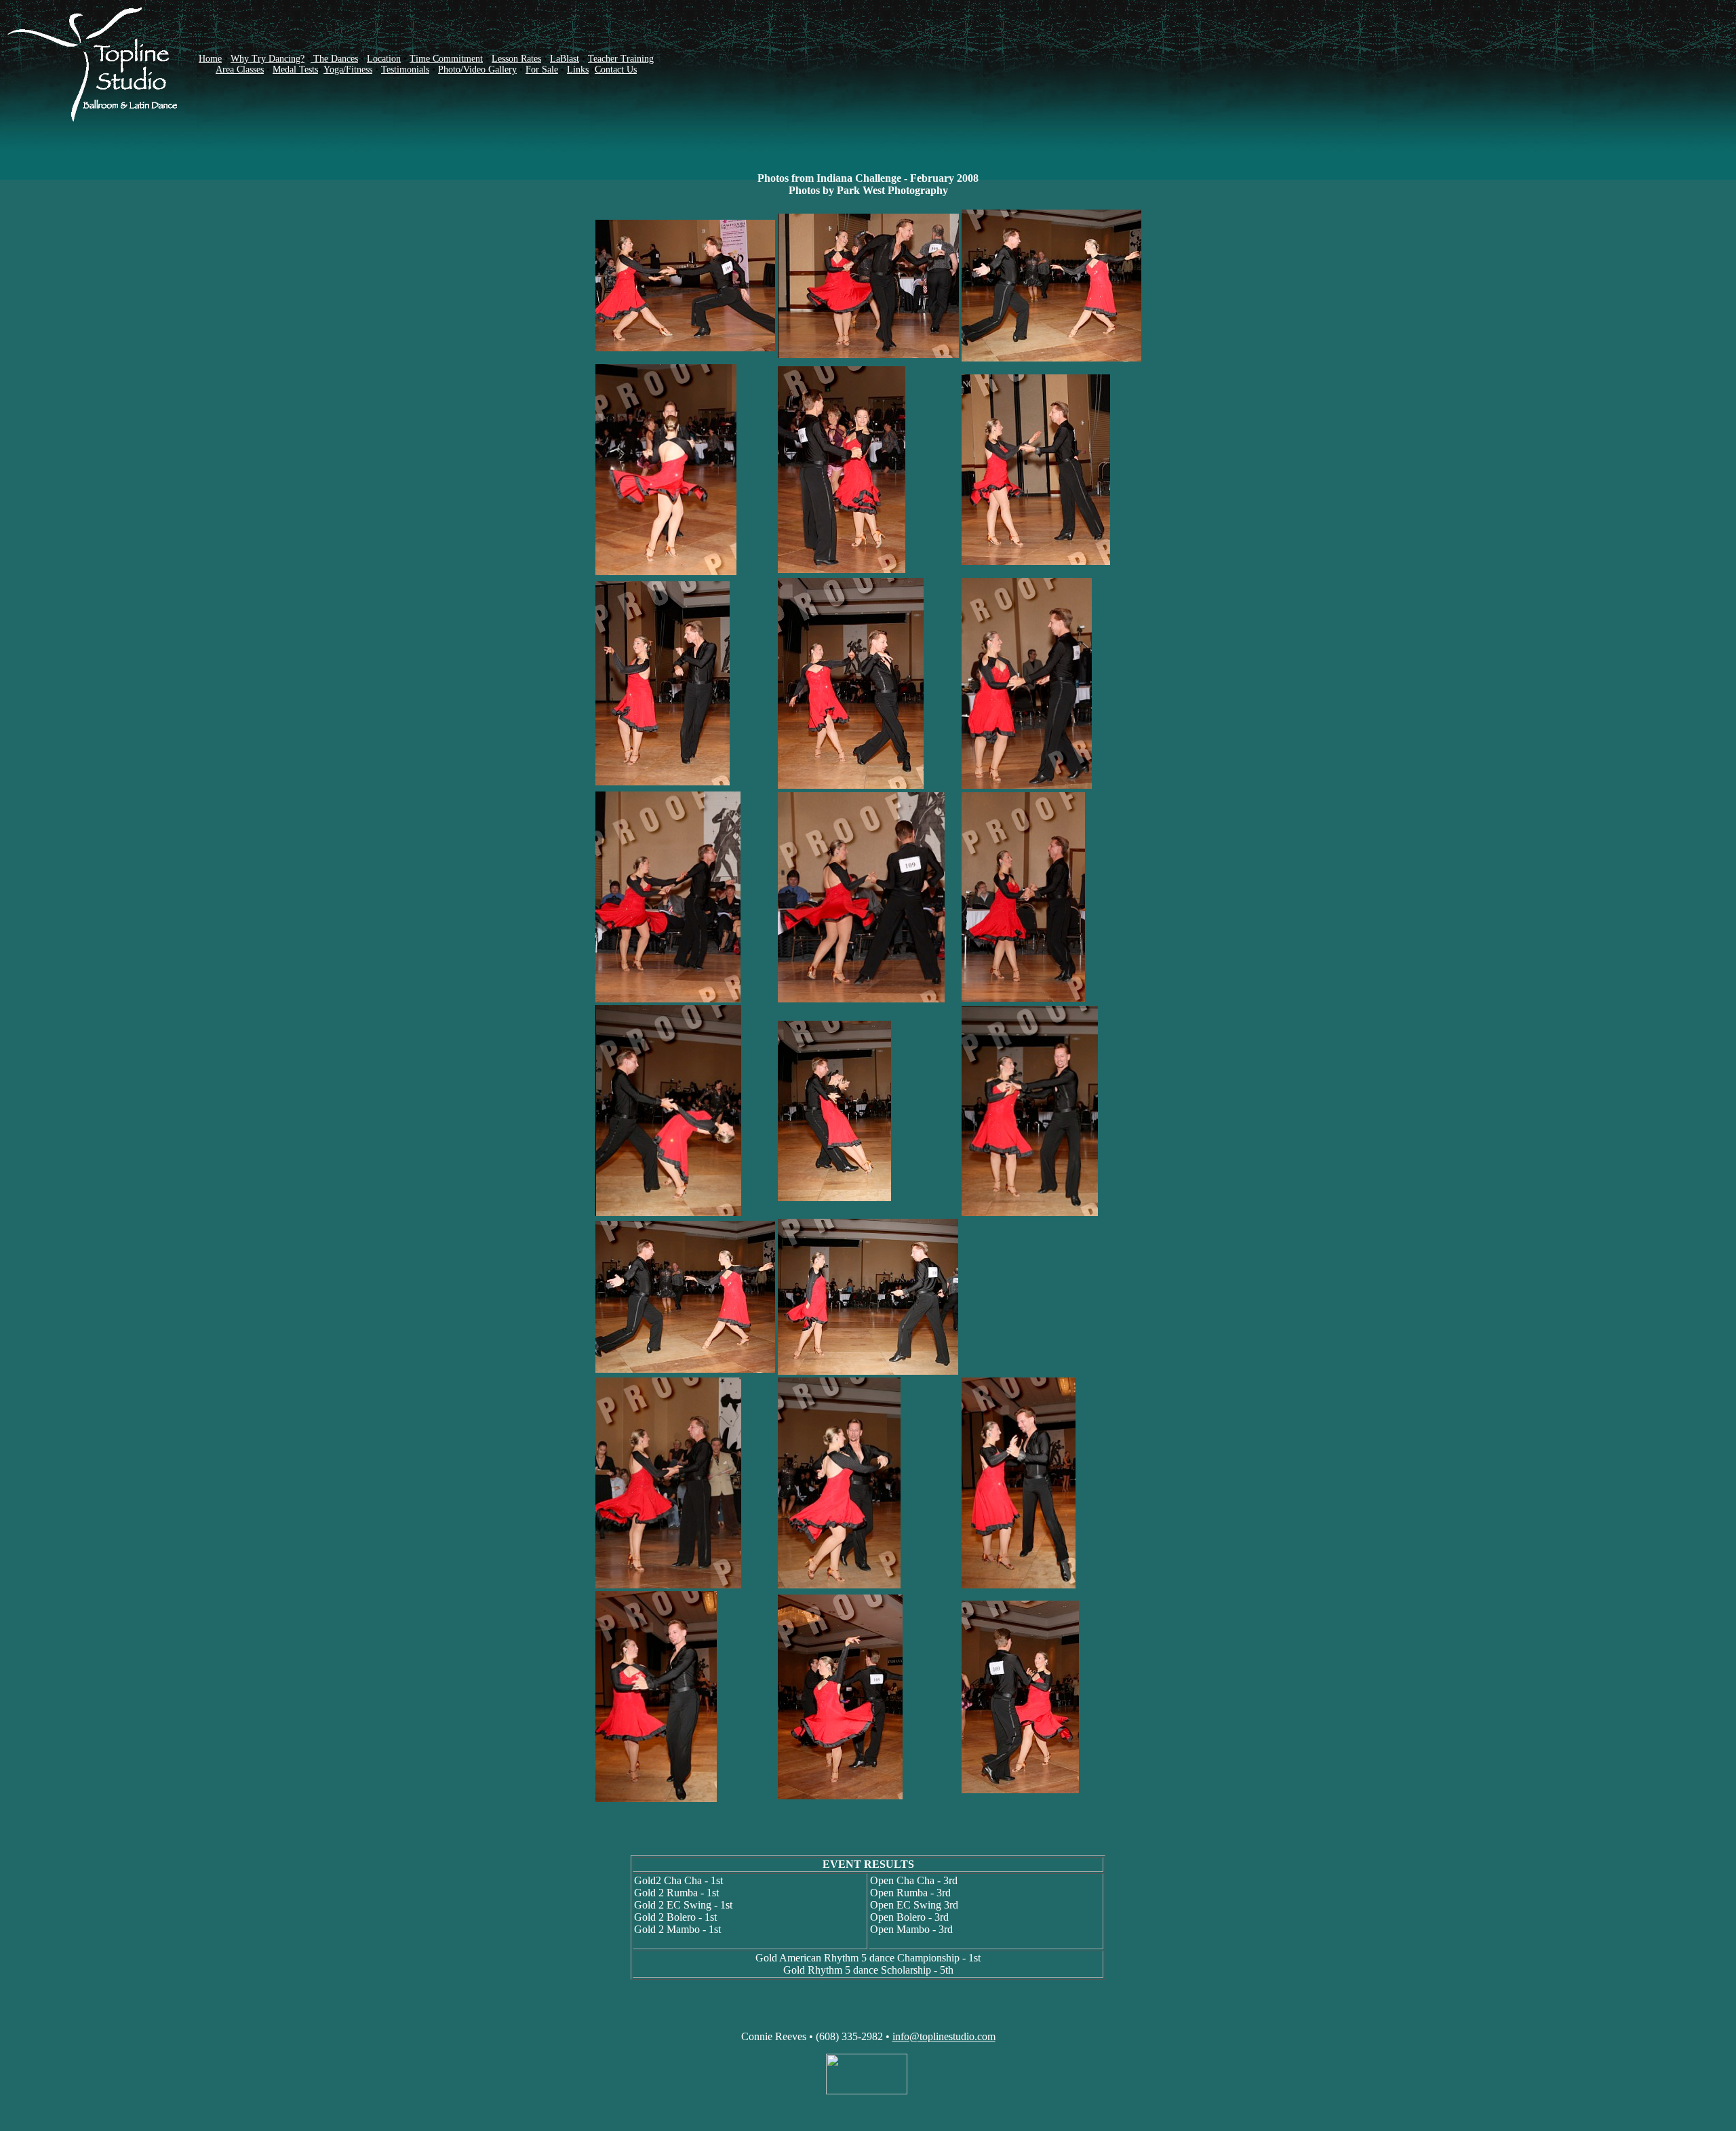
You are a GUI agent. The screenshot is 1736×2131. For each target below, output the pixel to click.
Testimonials (405, 70)
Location (384, 59)
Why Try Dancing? (268, 59)
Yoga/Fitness (348, 70)
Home (210, 59)
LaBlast (565, 59)
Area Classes (240, 70)
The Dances (334, 59)
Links (578, 70)
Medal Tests (295, 70)
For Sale (542, 70)
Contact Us (616, 70)
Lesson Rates (516, 59)
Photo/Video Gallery (477, 70)
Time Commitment (446, 59)
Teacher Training (621, 59)
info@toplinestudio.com (944, 2036)
